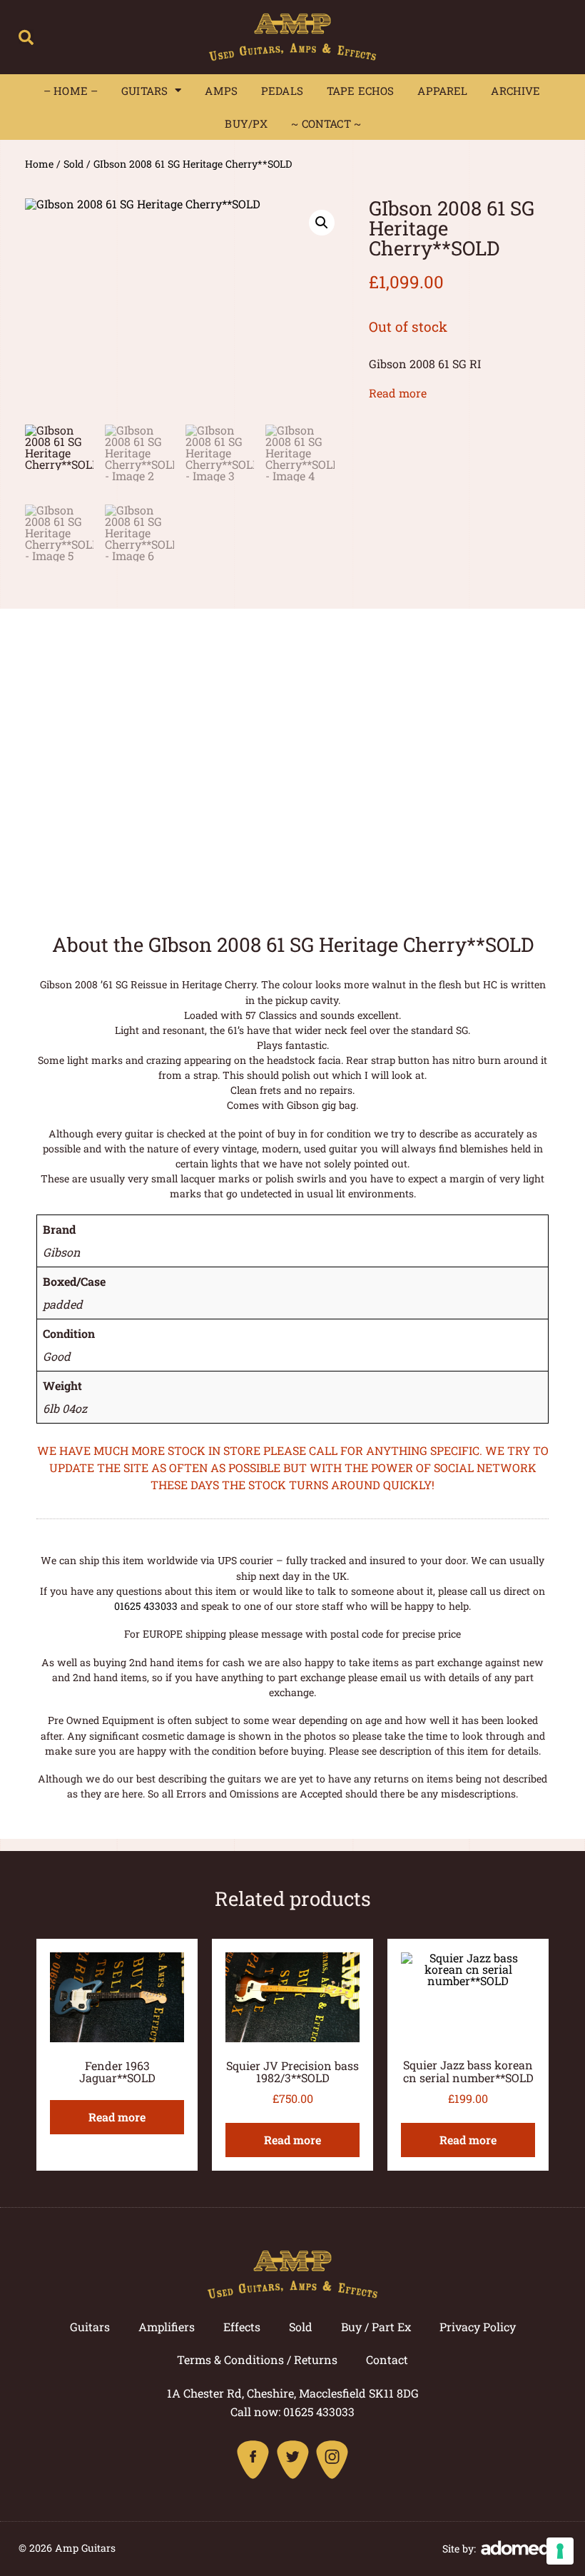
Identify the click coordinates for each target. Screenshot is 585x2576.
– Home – (71, 91)
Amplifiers (167, 2327)
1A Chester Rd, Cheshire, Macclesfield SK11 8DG (293, 2393)
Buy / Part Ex (376, 2327)
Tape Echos (361, 91)
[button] (26, 37)
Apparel (442, 91)
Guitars (144, 91)
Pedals (282, 91)
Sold (73, 164)
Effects (242, 2327)
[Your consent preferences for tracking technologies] (560, 2551)
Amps (221, 91)
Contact (387, 2359)
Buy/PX (246, 123)
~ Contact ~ (326, 123)
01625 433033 (146, 1606)
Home (39, 164)
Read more (398, 393)
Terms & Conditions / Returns (257, 2359)
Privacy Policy (478, 2327)
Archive (515, 91)
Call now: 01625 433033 (292, 2412)
